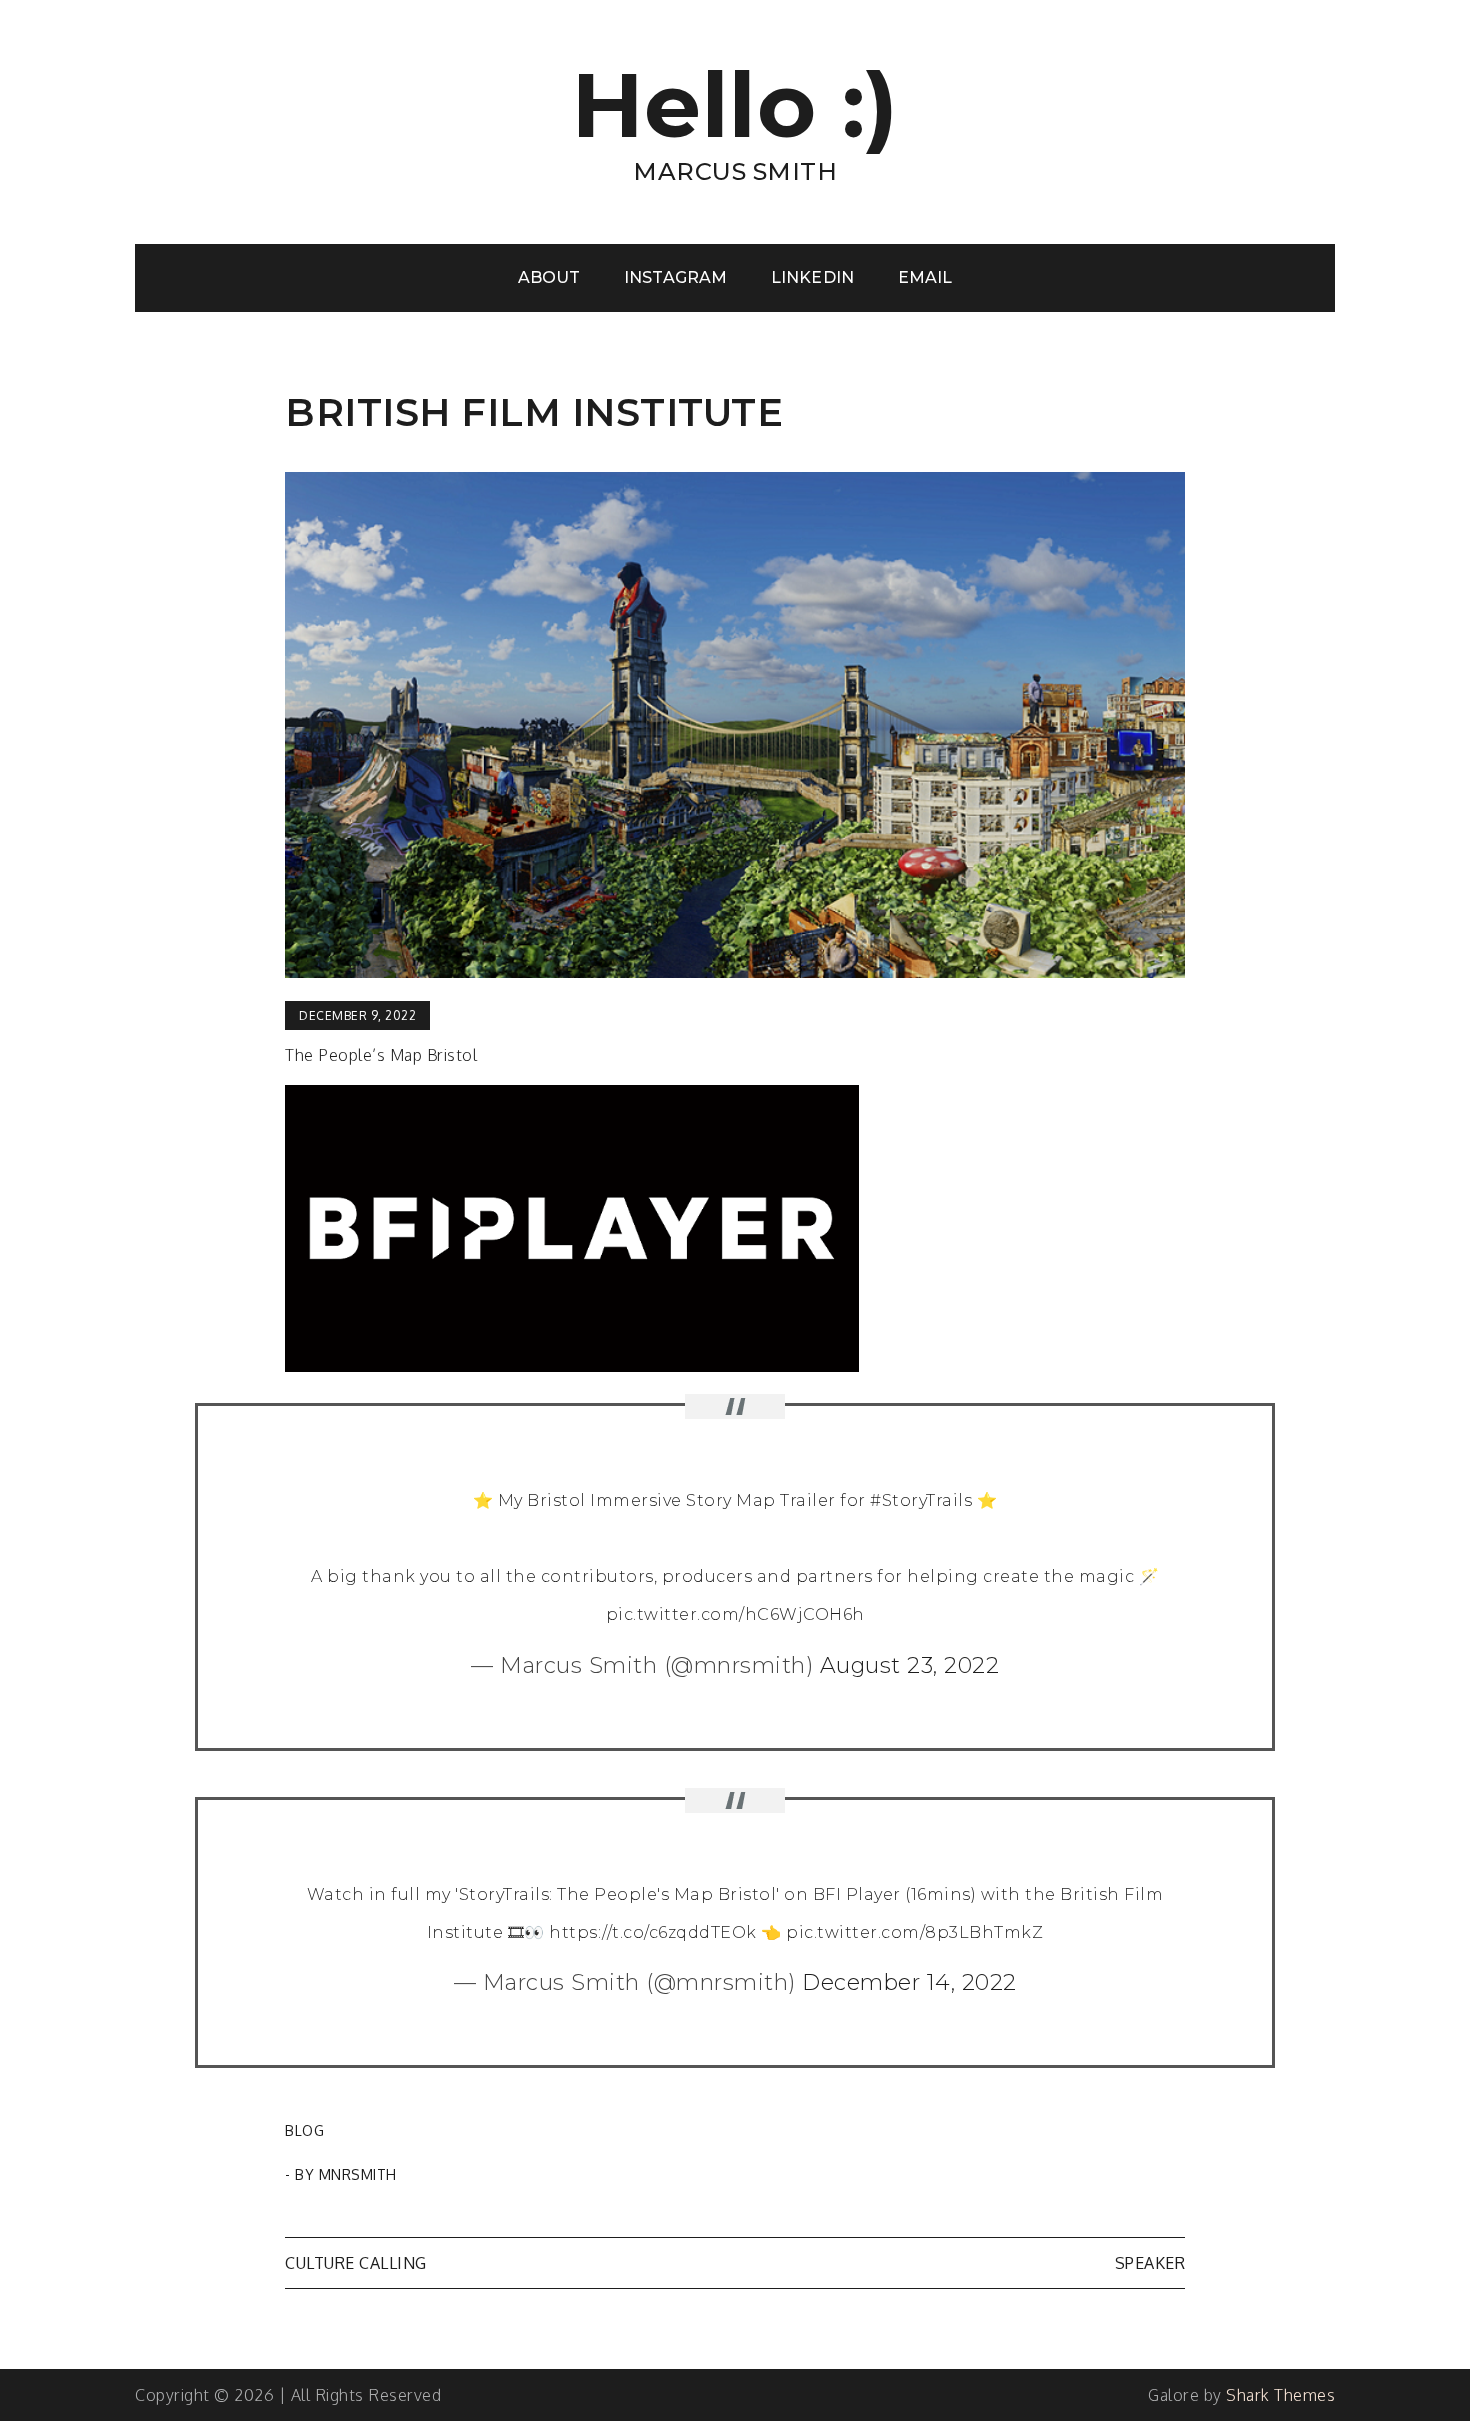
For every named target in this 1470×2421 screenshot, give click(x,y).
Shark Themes (1280, 2395)
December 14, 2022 (909, 1982)
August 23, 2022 (910, 1665)
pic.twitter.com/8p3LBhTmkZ (914, 1932)
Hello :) (735, 105)
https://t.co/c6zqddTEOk (653, 1932)
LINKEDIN (812, 277)
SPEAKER (1150, 2263)
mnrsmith (358, 2174)
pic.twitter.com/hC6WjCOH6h (735, 1614)
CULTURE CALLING (356, 2263)
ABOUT (549, 277)
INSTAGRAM (675, 277)
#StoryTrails (921, 1500)
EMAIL (925, 277)
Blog (304, 2130)
